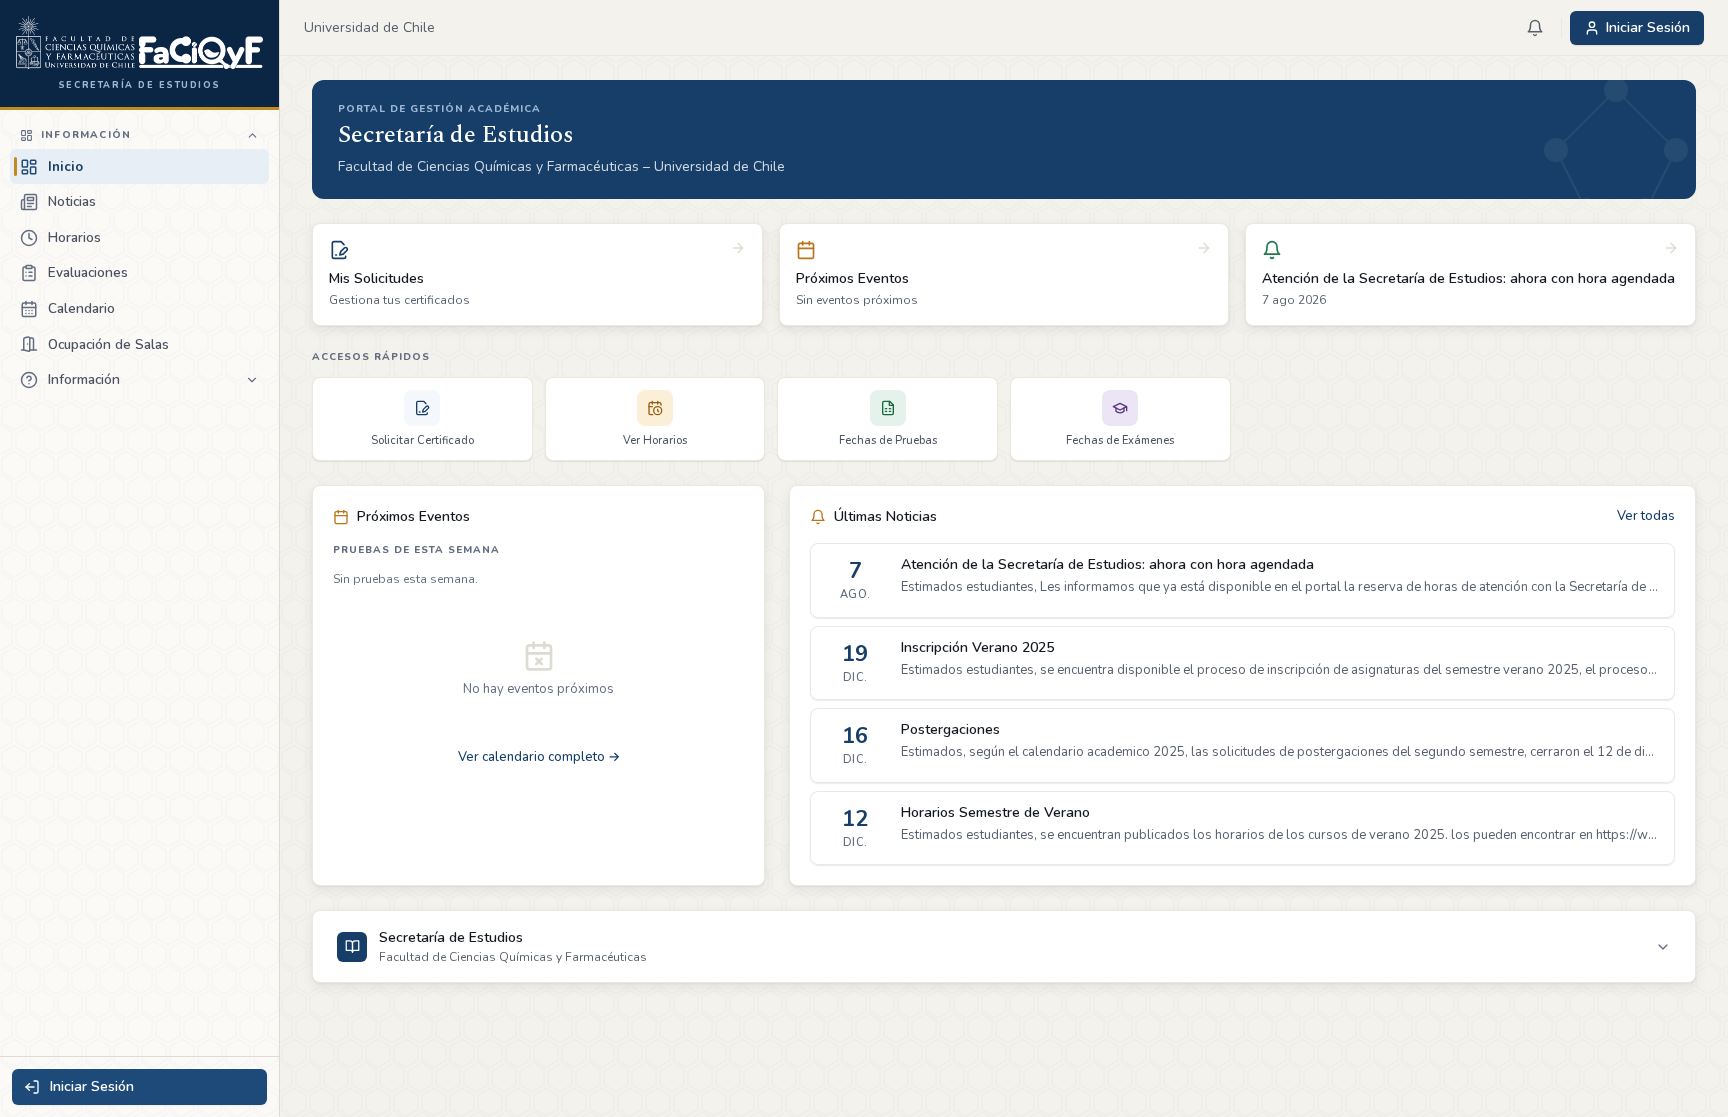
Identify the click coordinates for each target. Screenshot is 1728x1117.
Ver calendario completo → (539, 757)
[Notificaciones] (1535, 28)
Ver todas (1646, 516)
